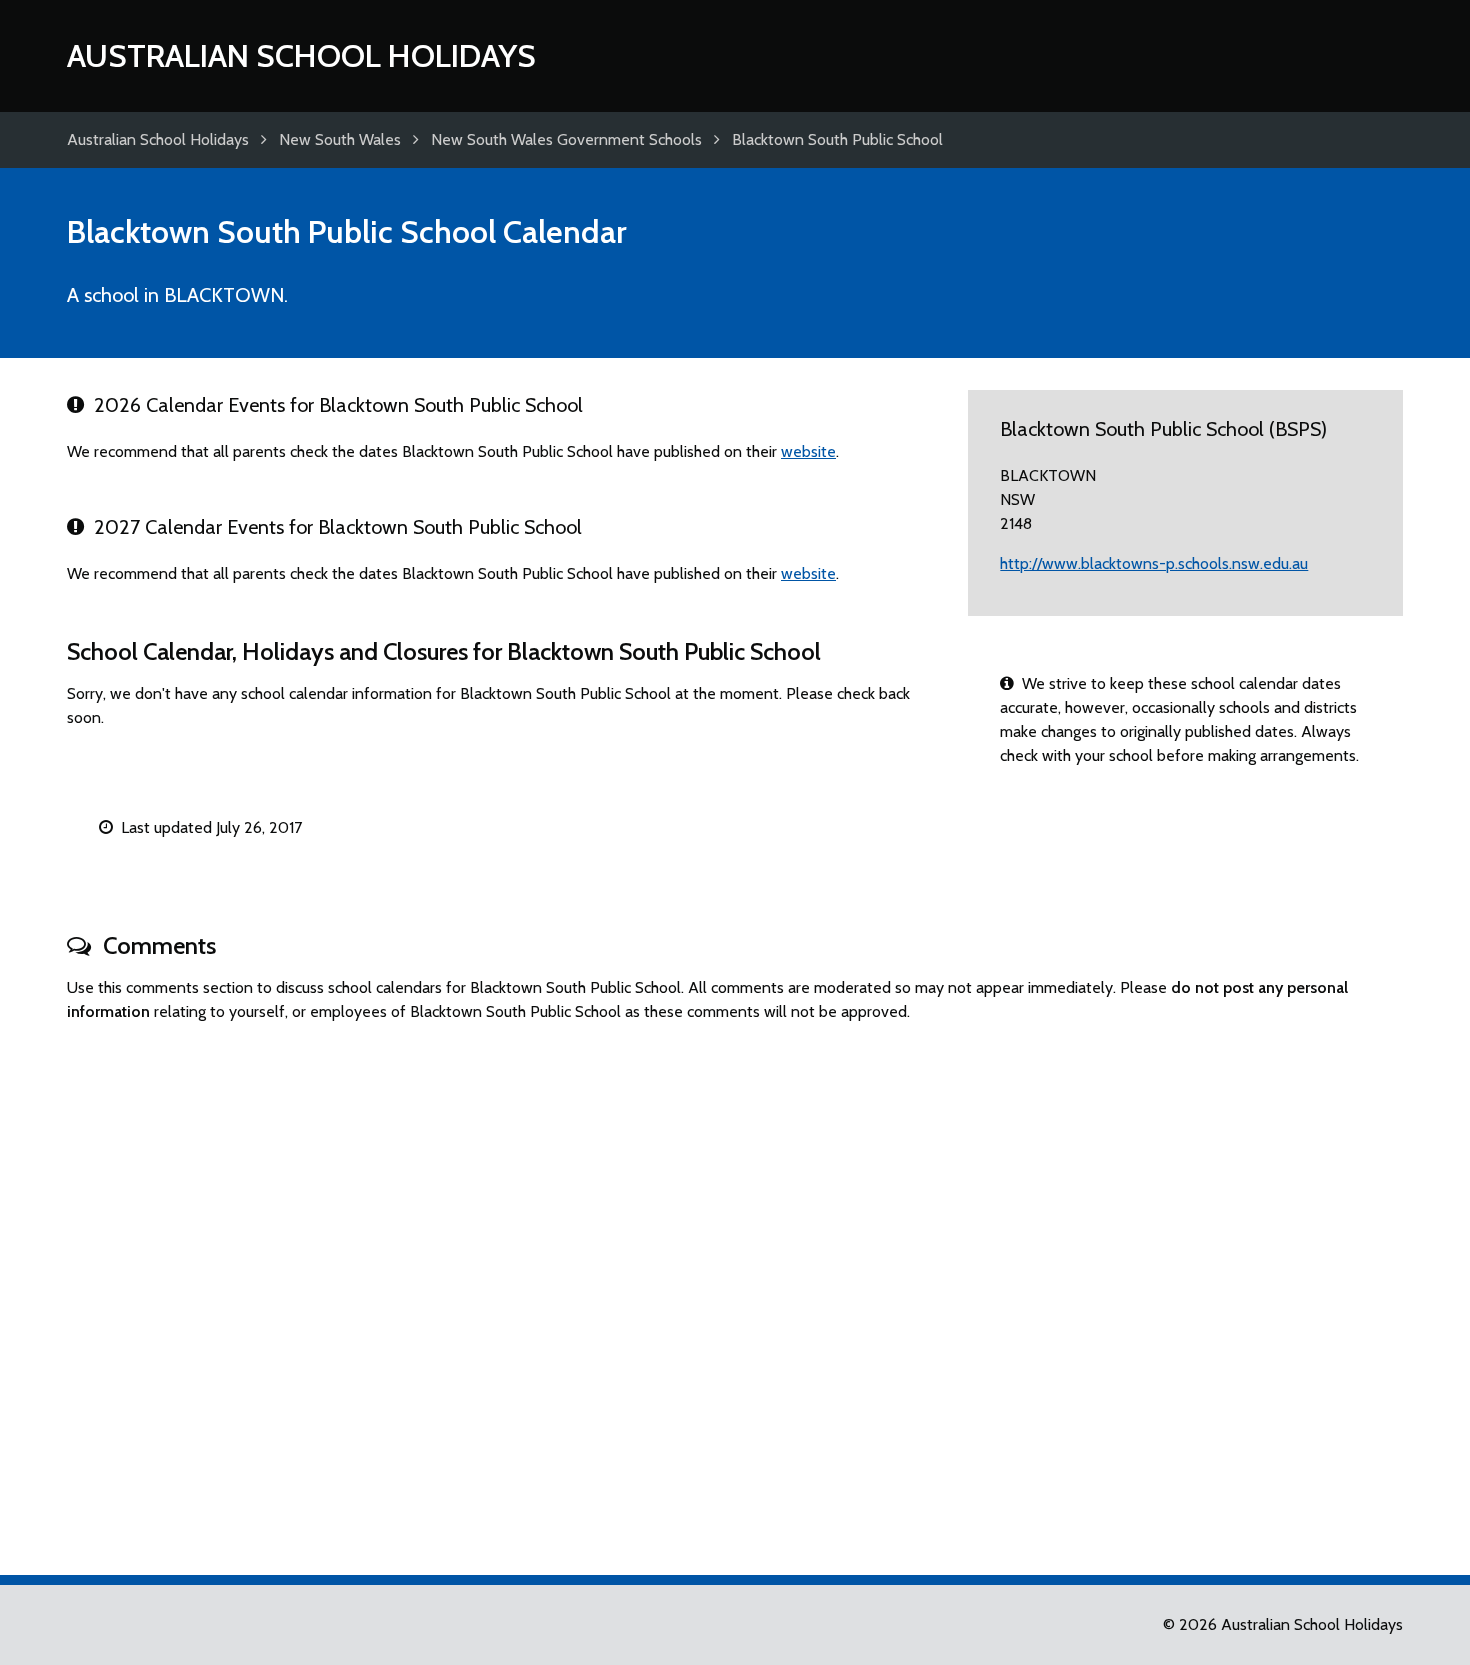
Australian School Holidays (301, 55)
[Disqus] (735, 1290)
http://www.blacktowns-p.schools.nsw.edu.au (1154, 563)
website (808, 451)
